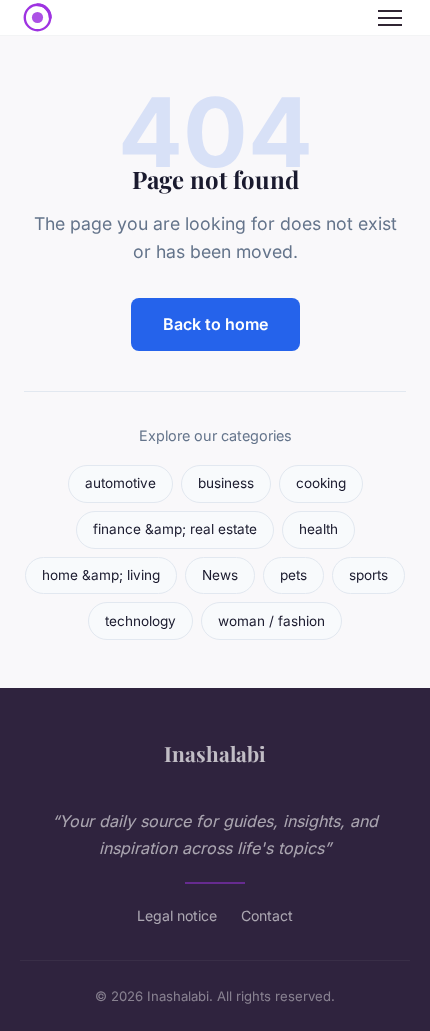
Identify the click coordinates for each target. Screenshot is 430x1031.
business (226, 483)
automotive (120, 483)
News (220, 575)
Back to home (215, 324)
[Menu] (390, 18)
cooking (321, 483)
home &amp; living (101, 575)
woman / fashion (271, 621)
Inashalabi (215, 753)
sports (368, 575)
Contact (267, 915)
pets (293, 575)
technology (140, 621)
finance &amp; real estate (175, 529)
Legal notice (177, 915)
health (318, 529)
